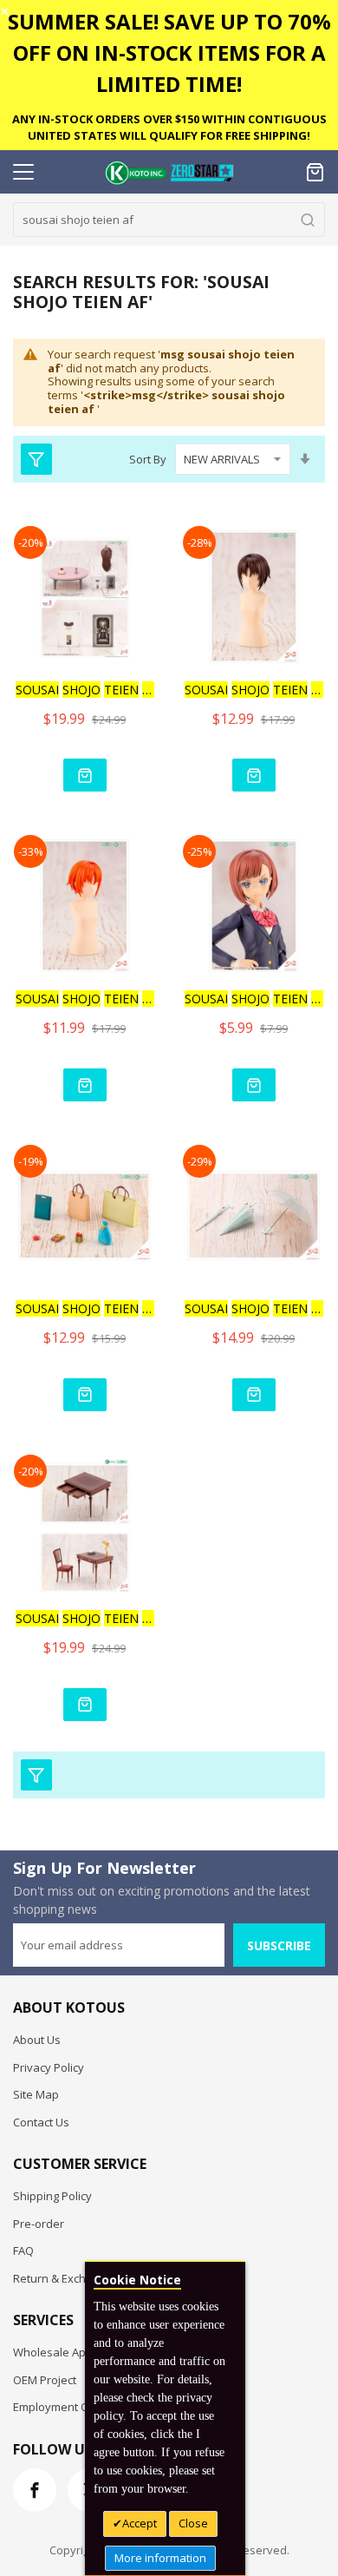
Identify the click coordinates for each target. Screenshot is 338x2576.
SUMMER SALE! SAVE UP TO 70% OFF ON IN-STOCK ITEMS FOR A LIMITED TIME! (169, 53)
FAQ (23, 2251)
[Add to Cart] (85, 775)
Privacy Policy (49, 2067)
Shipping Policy (52, 2196)
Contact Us (41, 2122)
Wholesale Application (71, 2352)
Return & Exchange (63, 2278)
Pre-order (39, 2224)
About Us (37, 2040)
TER (85, 690)
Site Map (36, 2094)
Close (193, 2523)
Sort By (148, 459)
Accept (140, 2523)
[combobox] (169, 220)
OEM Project (45, 2380)
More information (160, 2558)
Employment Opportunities (83, 2407)
